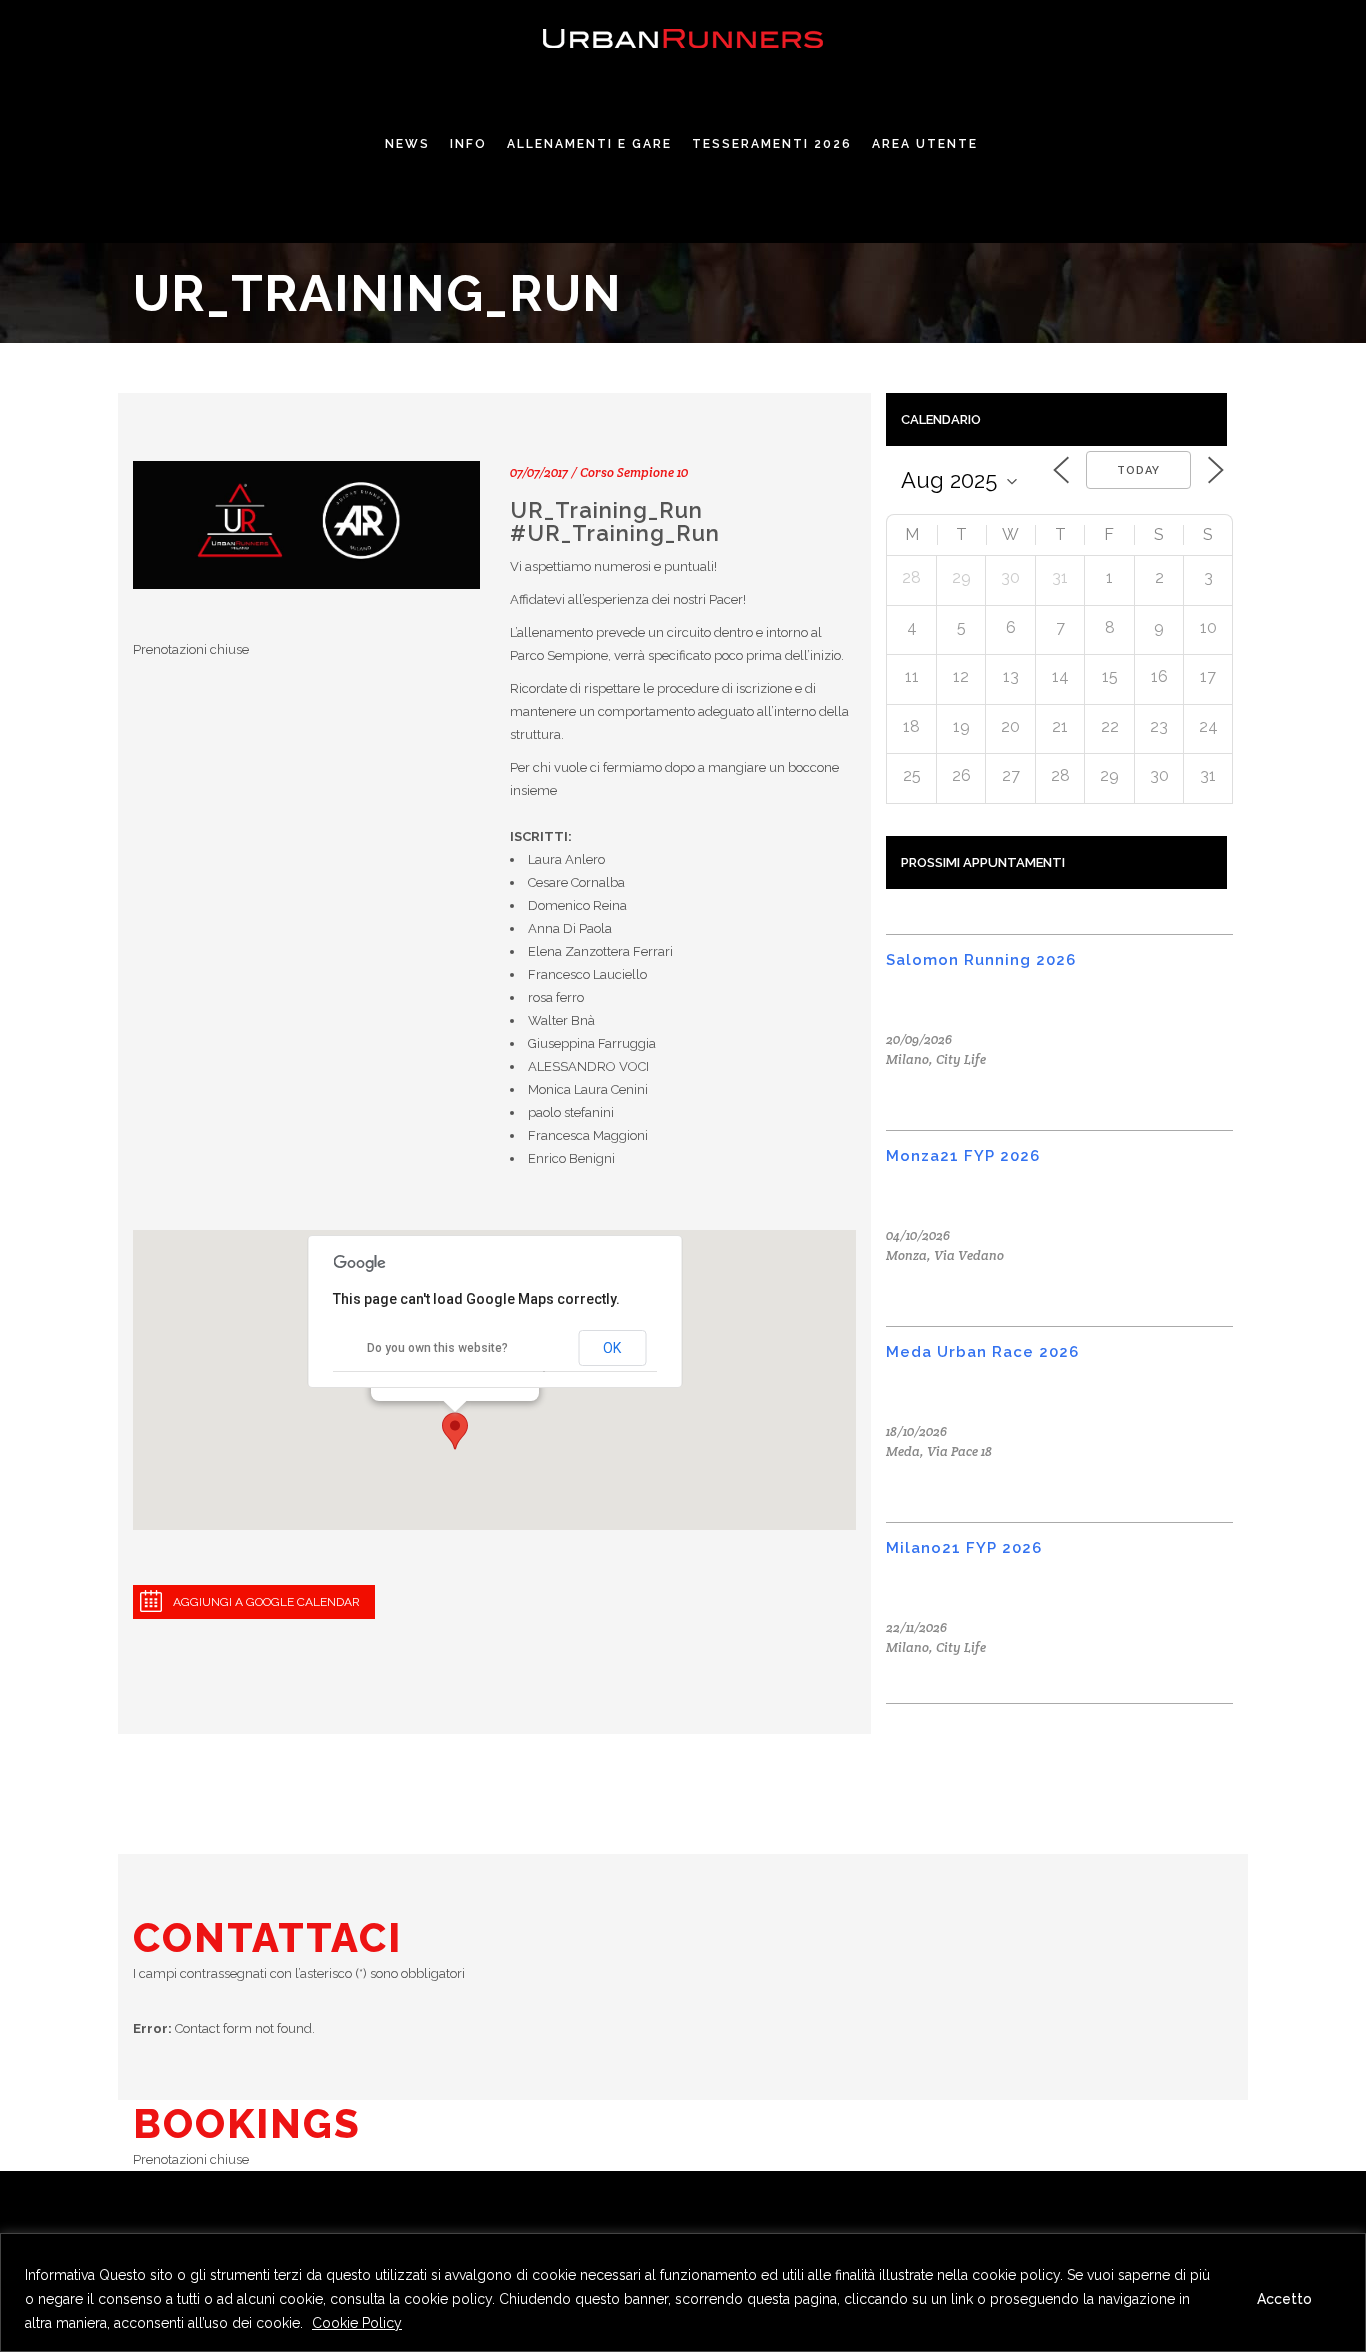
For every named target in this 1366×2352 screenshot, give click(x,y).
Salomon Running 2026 (981, 960)
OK (612, 1348)
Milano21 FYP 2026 (964, 1548)
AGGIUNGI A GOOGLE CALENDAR (266, 1602)
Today (1138, 470)
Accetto (1284, 2299)
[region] (683, 2292)
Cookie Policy (357, 2323)
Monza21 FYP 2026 (963, 1156)
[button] (455, 1431)
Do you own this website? (437, 1348)
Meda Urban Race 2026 (982, 1352)
